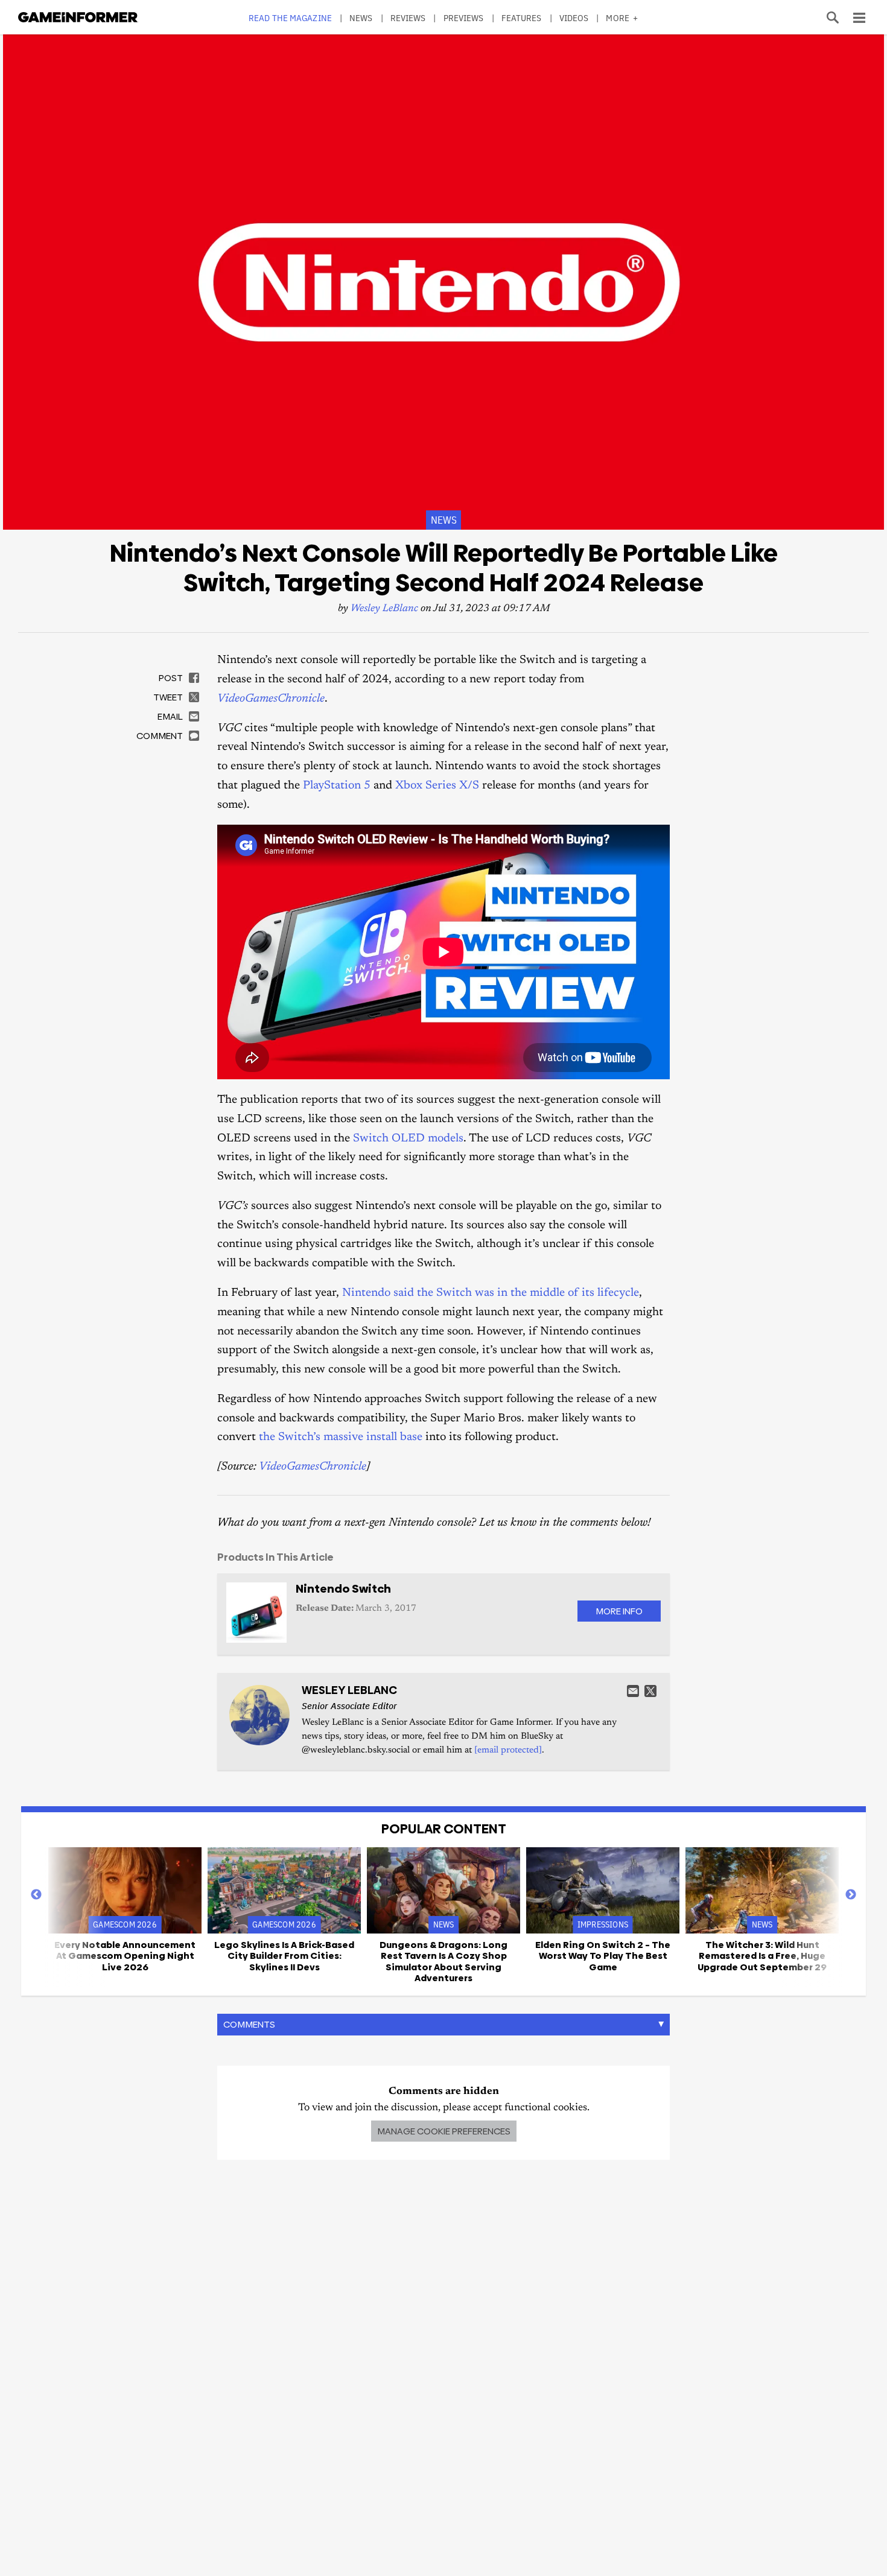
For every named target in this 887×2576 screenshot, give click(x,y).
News (361, 18)
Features (522, 18)
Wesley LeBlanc (384, 609)
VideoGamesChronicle (271, 699)
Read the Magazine (290, 18)
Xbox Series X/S (437, 786)
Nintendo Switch (343, 1589)
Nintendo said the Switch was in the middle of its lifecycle (491, 1293)
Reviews (408, 18)
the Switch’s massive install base (341, 1437)
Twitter (650, 1691)
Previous (36, 1895)
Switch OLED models (408, 1139)
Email (633, 1691)
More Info (619, 1611)
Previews (464, 18)
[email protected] (508, 1750)
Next (851, 1895)
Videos (574, 18)
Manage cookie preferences (444, 2131)
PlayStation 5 (337, 786)
